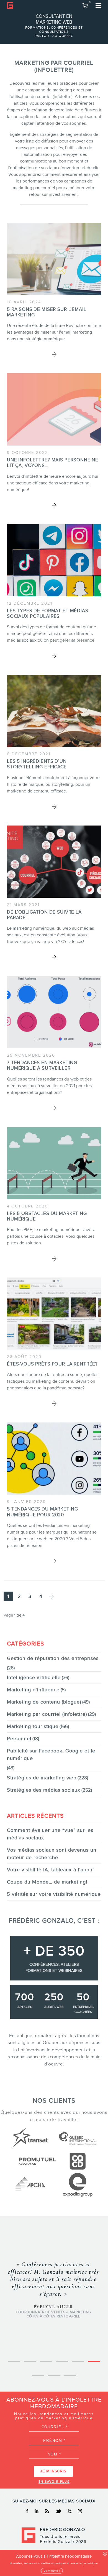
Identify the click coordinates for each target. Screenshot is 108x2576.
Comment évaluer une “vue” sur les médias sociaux (50, 1834)
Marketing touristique (33, 1726)
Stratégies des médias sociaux (44, 1790)
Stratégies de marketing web (42, 1778)
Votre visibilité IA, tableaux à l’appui (50, 1870)
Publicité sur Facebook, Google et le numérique (51, 1755)
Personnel (19, 1739)
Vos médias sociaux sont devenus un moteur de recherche (52, 1854)
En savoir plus (54, 2482)
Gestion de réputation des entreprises (53, 1658)
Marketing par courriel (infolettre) (47, 1714)
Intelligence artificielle (34, 1677)
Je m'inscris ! (52, 2571)
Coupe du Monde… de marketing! (47, 1882)
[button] (86, 6)
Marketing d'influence (33, 1690)
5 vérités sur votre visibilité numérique (54, 1894)
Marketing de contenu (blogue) (44, 1702)
